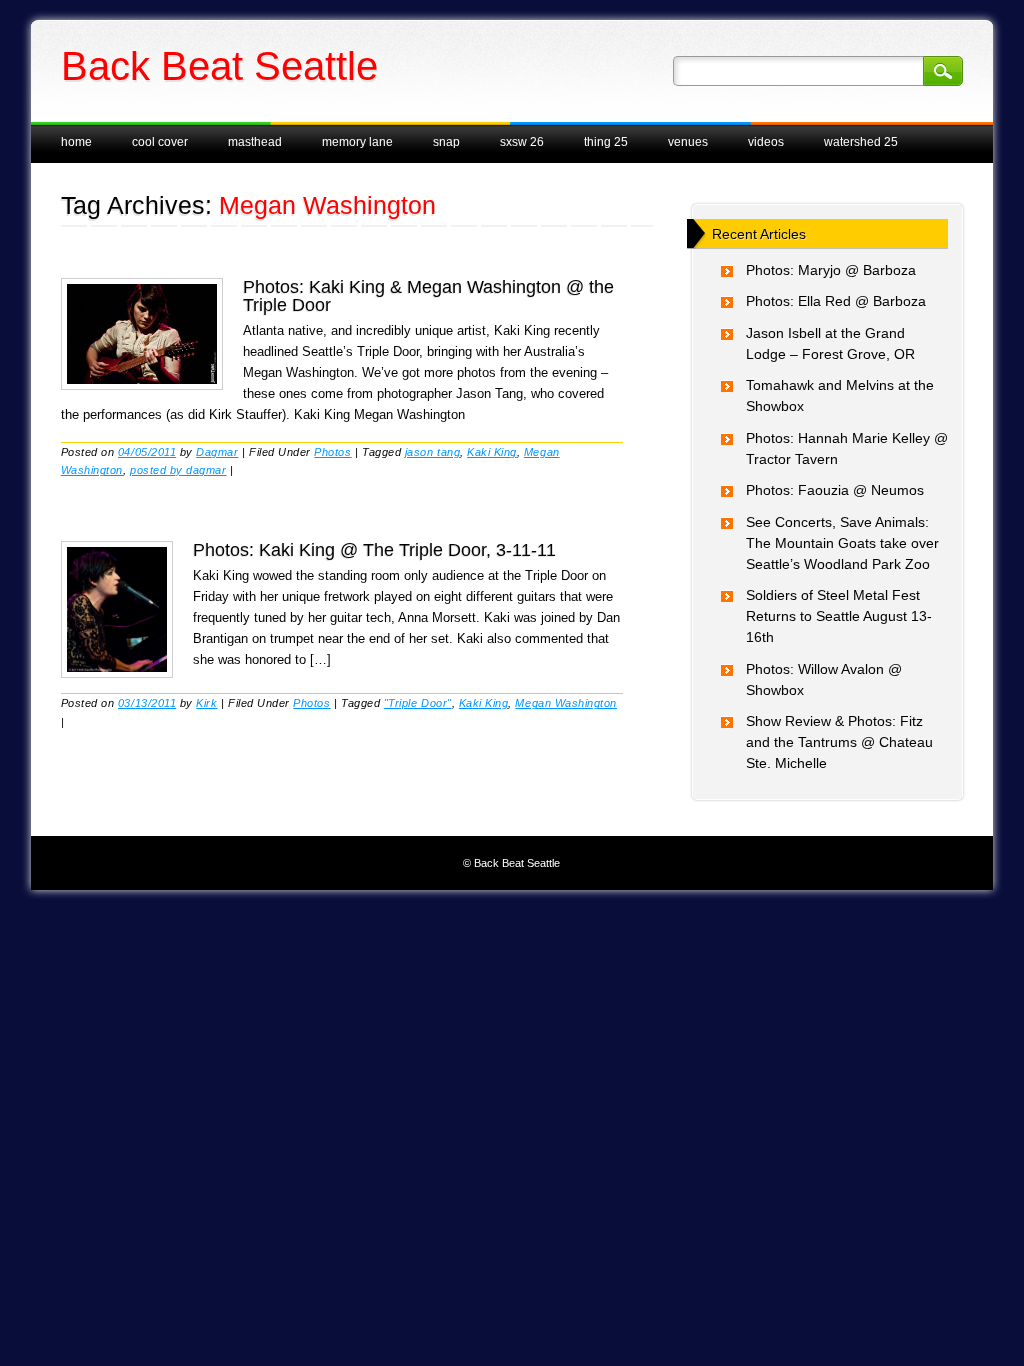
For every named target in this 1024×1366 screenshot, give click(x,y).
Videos (766, 142)
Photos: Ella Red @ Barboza (836, 301)
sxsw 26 (522, 142)
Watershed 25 (861, 142)
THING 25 (606, 142)
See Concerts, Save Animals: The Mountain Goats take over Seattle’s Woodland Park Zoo (842, 543)
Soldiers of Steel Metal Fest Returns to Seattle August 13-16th (839, 616)
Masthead (255, 142)
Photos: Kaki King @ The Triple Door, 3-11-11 (374, 550)
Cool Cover (160, 142)
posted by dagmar (178, 470)
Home (76, 142)
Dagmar (217, 452)
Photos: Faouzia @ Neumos (835, 490)
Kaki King (492, 452)
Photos (332, 452)
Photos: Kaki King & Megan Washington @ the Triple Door (428, 296)
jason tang (432, 452)
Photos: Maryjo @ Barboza (831, 270)
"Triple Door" (418, 703)
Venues (688, 142)
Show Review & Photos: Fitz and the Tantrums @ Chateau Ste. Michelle (839, 742)
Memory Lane (357, 142)
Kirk (206, 703)
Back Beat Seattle (219, 66)
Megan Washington (565, 703)
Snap (446, 142)
